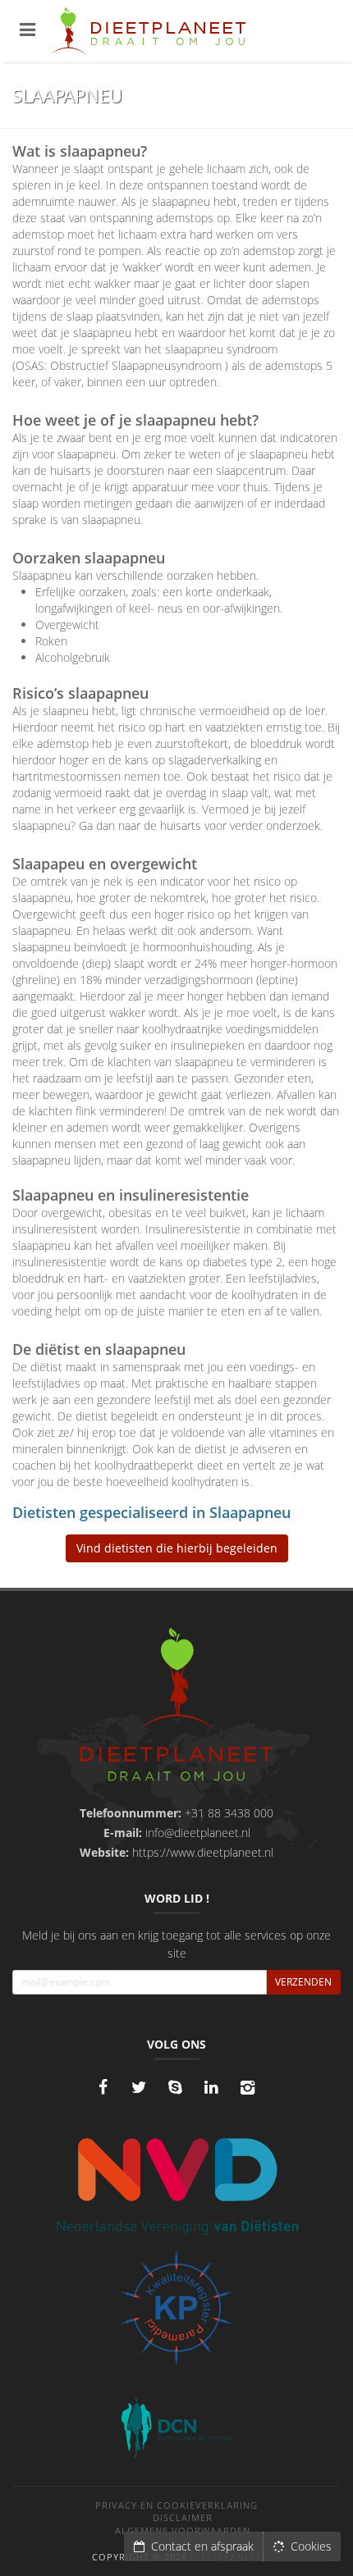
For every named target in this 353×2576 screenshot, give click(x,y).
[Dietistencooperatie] (176, 2427)
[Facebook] (103, 2087)
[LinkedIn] (211, 2087)
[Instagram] (247, 2087)
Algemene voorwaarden (183, 2530)
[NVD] (176, 2184)
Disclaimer (183, 2517)
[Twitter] (139, 2087)
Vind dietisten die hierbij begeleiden (177, 1548)
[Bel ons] (175, 2087)
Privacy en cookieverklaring (176, 2505)
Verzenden (303, 1982)
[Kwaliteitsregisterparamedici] (176, 2308)
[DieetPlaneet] (176, 1707)
